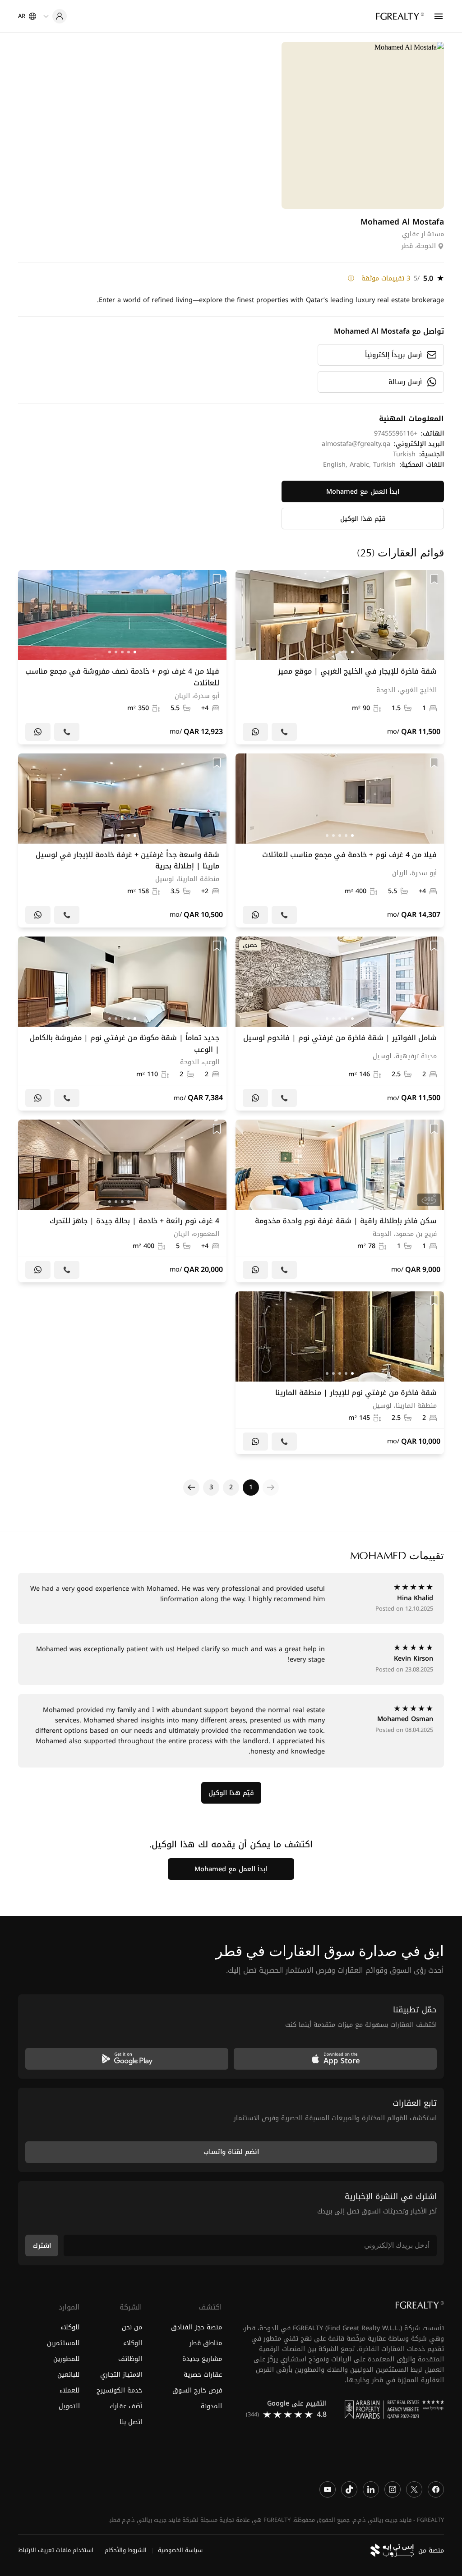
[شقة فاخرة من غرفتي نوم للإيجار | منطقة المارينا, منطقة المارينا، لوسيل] (340, 1373)
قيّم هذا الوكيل (363, 519)
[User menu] (55, 16)
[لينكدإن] (371, 2489)
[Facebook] (436, 2489)
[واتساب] (255, 732)
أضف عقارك (126, 2406)
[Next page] (191, 1488)
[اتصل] (284, 732)
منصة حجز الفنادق (196, 2327)
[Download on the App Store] (335, 2059)
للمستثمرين (63, 2343)
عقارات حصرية (203, 2375)
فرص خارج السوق (197, 2390)
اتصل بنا (131, 2422)
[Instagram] (393, 2489)
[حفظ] (434, 579)
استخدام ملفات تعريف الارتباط (56, 2550)
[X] (414, 2489)
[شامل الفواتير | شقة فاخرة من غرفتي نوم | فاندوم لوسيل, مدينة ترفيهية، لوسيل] (340, 1024)
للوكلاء (70, 2327)
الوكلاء (132, 2343)
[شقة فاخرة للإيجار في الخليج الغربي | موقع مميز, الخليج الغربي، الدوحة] (340, 657)
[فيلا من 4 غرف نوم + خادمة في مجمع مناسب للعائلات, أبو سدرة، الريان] (340, 840)
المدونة (211, 2406)
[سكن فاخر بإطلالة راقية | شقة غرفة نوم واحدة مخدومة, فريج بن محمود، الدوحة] (340, 1201)
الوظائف (130, 2359)
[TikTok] (349, 2489)
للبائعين (69, 2375)
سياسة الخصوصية (180, 2550)
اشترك (42, 2246)
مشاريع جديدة (202, 2359)
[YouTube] (328, 2489)
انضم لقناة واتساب (231, 2152)
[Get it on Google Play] (127, 2059)
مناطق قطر (206, 2343)
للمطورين (67, 2359)
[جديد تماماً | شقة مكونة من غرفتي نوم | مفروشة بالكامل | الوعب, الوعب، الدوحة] (122, 1024)
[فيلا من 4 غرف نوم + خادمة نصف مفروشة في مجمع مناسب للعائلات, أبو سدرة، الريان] (122, 657)
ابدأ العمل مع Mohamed (363, 492)
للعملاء (70, 2390)
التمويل (69, 2406)
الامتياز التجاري (121, 2375)
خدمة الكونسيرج (119, 2390)
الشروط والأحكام (126, 2550)
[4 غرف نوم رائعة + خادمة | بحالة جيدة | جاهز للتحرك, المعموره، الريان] (122, 1201)
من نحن (132, 2327)
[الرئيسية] (400, 16)
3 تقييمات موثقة (386, 279)
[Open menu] (439, 16)
